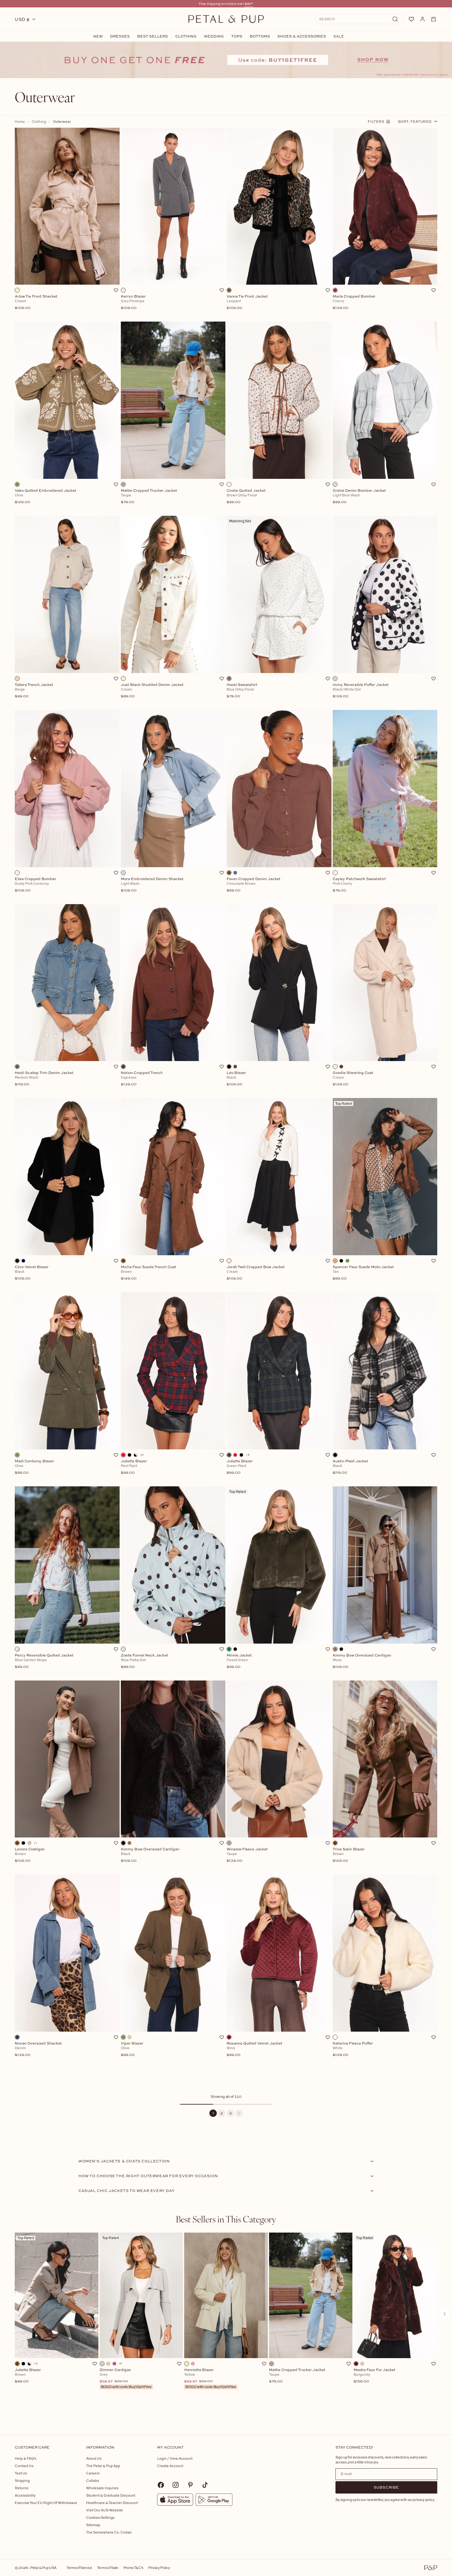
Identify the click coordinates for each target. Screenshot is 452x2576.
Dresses (120, 36)
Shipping (22, 2480)
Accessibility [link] (25, 2495)
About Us (94, 2458)
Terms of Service (79, 2568)
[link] (226, 60)
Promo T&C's (133, 2568)
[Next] (239, 2113)
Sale (339, 36)
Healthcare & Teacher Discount (112, 2503)
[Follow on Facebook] (161, 2485)
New (98, 36)
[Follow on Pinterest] (190, 2485)
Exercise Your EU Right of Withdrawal (46, 2503)
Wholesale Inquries (102, 2488)
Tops (237, 36)
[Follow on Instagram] (176, 2485)
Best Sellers (153, 36)
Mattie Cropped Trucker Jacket (297, 2376)
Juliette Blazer (28, 2376)
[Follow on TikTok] (205, 2485)
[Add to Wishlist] (116, 290)
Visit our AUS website (105, 2510)
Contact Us (24, 2466)
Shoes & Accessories (302, 36)
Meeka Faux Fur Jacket (375, 2376)
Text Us (21, 2473)
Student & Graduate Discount (111, 2495)
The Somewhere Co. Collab (109, 2532)
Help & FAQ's (26, 2458)
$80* (249, 4)
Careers (93, 2473)
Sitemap (93, 2525)
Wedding (214, 36)
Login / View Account (175, 2458)
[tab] (226, 2219)
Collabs (93, 2480)
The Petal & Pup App (103, 2466)
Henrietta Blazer (210, 2378)
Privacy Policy (159, 2568)
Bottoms (260, 36)
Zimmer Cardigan (126, 2378)
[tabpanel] (226, 2324)
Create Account (170, 2466)
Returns (22, 2488)
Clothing (186, 36)
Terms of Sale (108, 2568)
